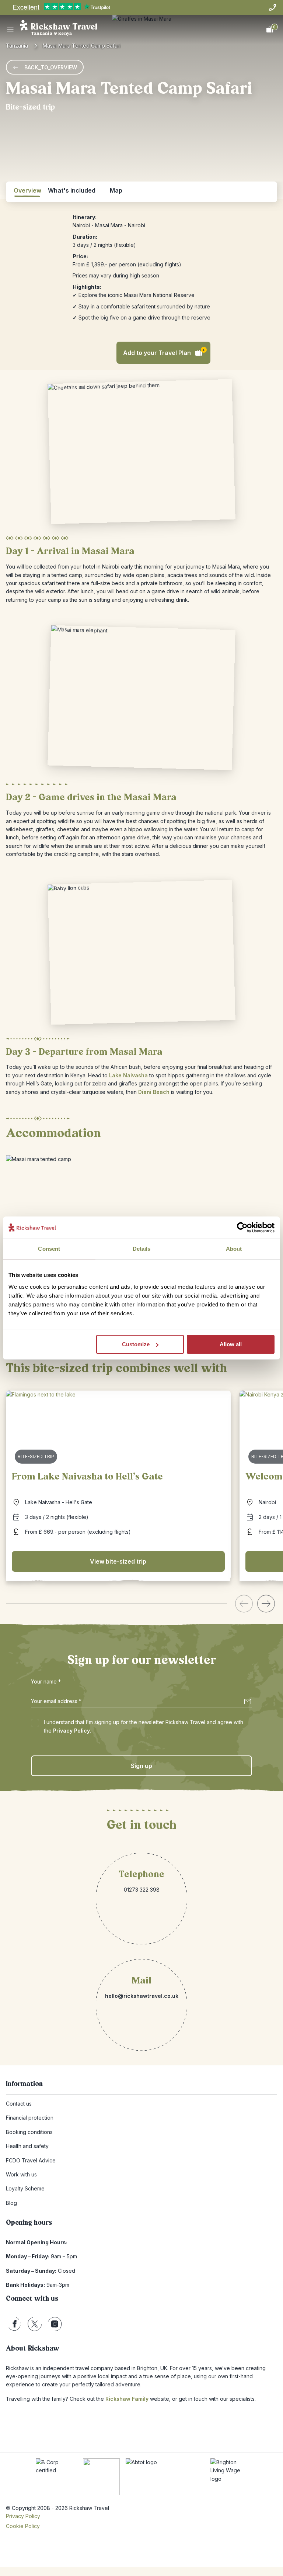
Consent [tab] (49, 1249)
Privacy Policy (71, 1731)
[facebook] (15, 2324)
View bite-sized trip (118, 1561)
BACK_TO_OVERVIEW (51, 67)
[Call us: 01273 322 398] (273, 7)
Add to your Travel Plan (164, 352)
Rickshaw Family (127, 2399)
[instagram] (55, 2324)
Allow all (231, 1344)
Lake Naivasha (128, 1075)
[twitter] (35, 2324)
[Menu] (10, 30)
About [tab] (234, 1249)
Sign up (141, 1766)
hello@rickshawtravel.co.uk (142, 1996)
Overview (27, 190)
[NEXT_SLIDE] (266, 1604)
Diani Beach (154, 1092)
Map (116, 190)
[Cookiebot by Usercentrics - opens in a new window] (242, 1227)
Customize (136, 1344)
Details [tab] (142, 1249)
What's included (72, 190)
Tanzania (17, 46)
